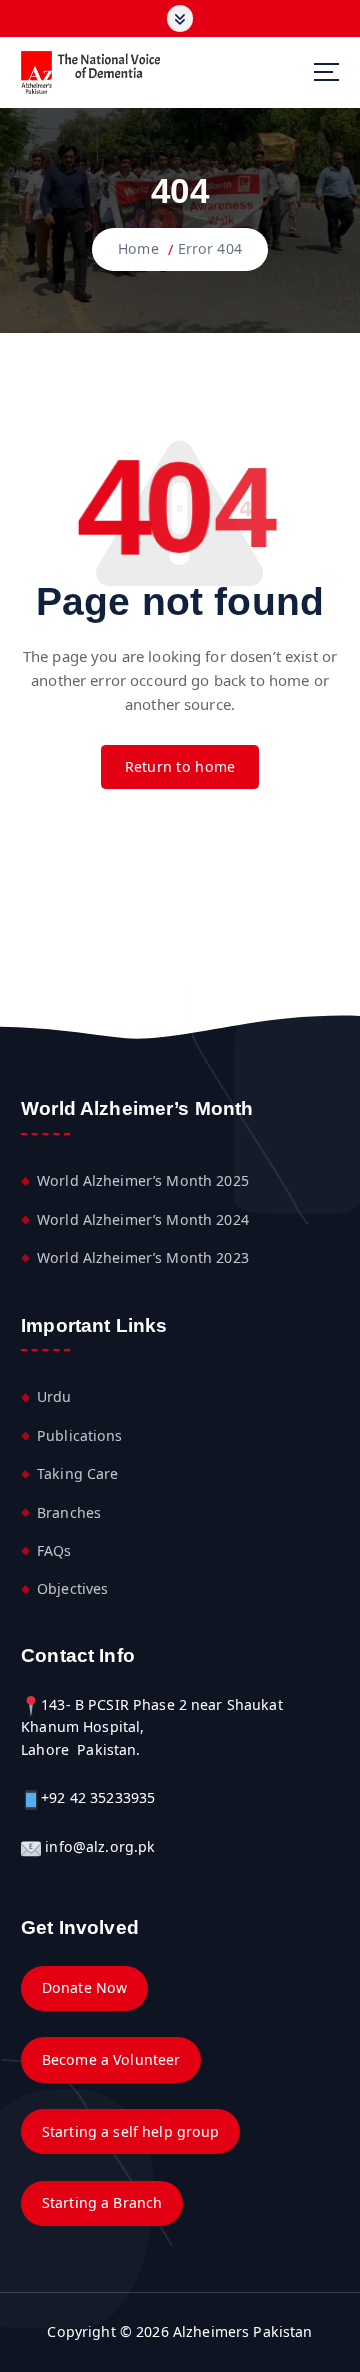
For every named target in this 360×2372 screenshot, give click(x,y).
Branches (69, 1512)
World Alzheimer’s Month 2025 (143, 1180)
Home (138, 248)
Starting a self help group (131, 2131)
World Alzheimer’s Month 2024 (143, 1219)
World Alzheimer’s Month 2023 (143, 1257)
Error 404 (210, 248)
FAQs (54, 1550)
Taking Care (78, 1473)
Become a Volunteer (111, 2059)
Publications (80, 1435)
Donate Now (84, 1987)
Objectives (72, 1588)
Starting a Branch (102, 2202)
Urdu (54, 1396)
